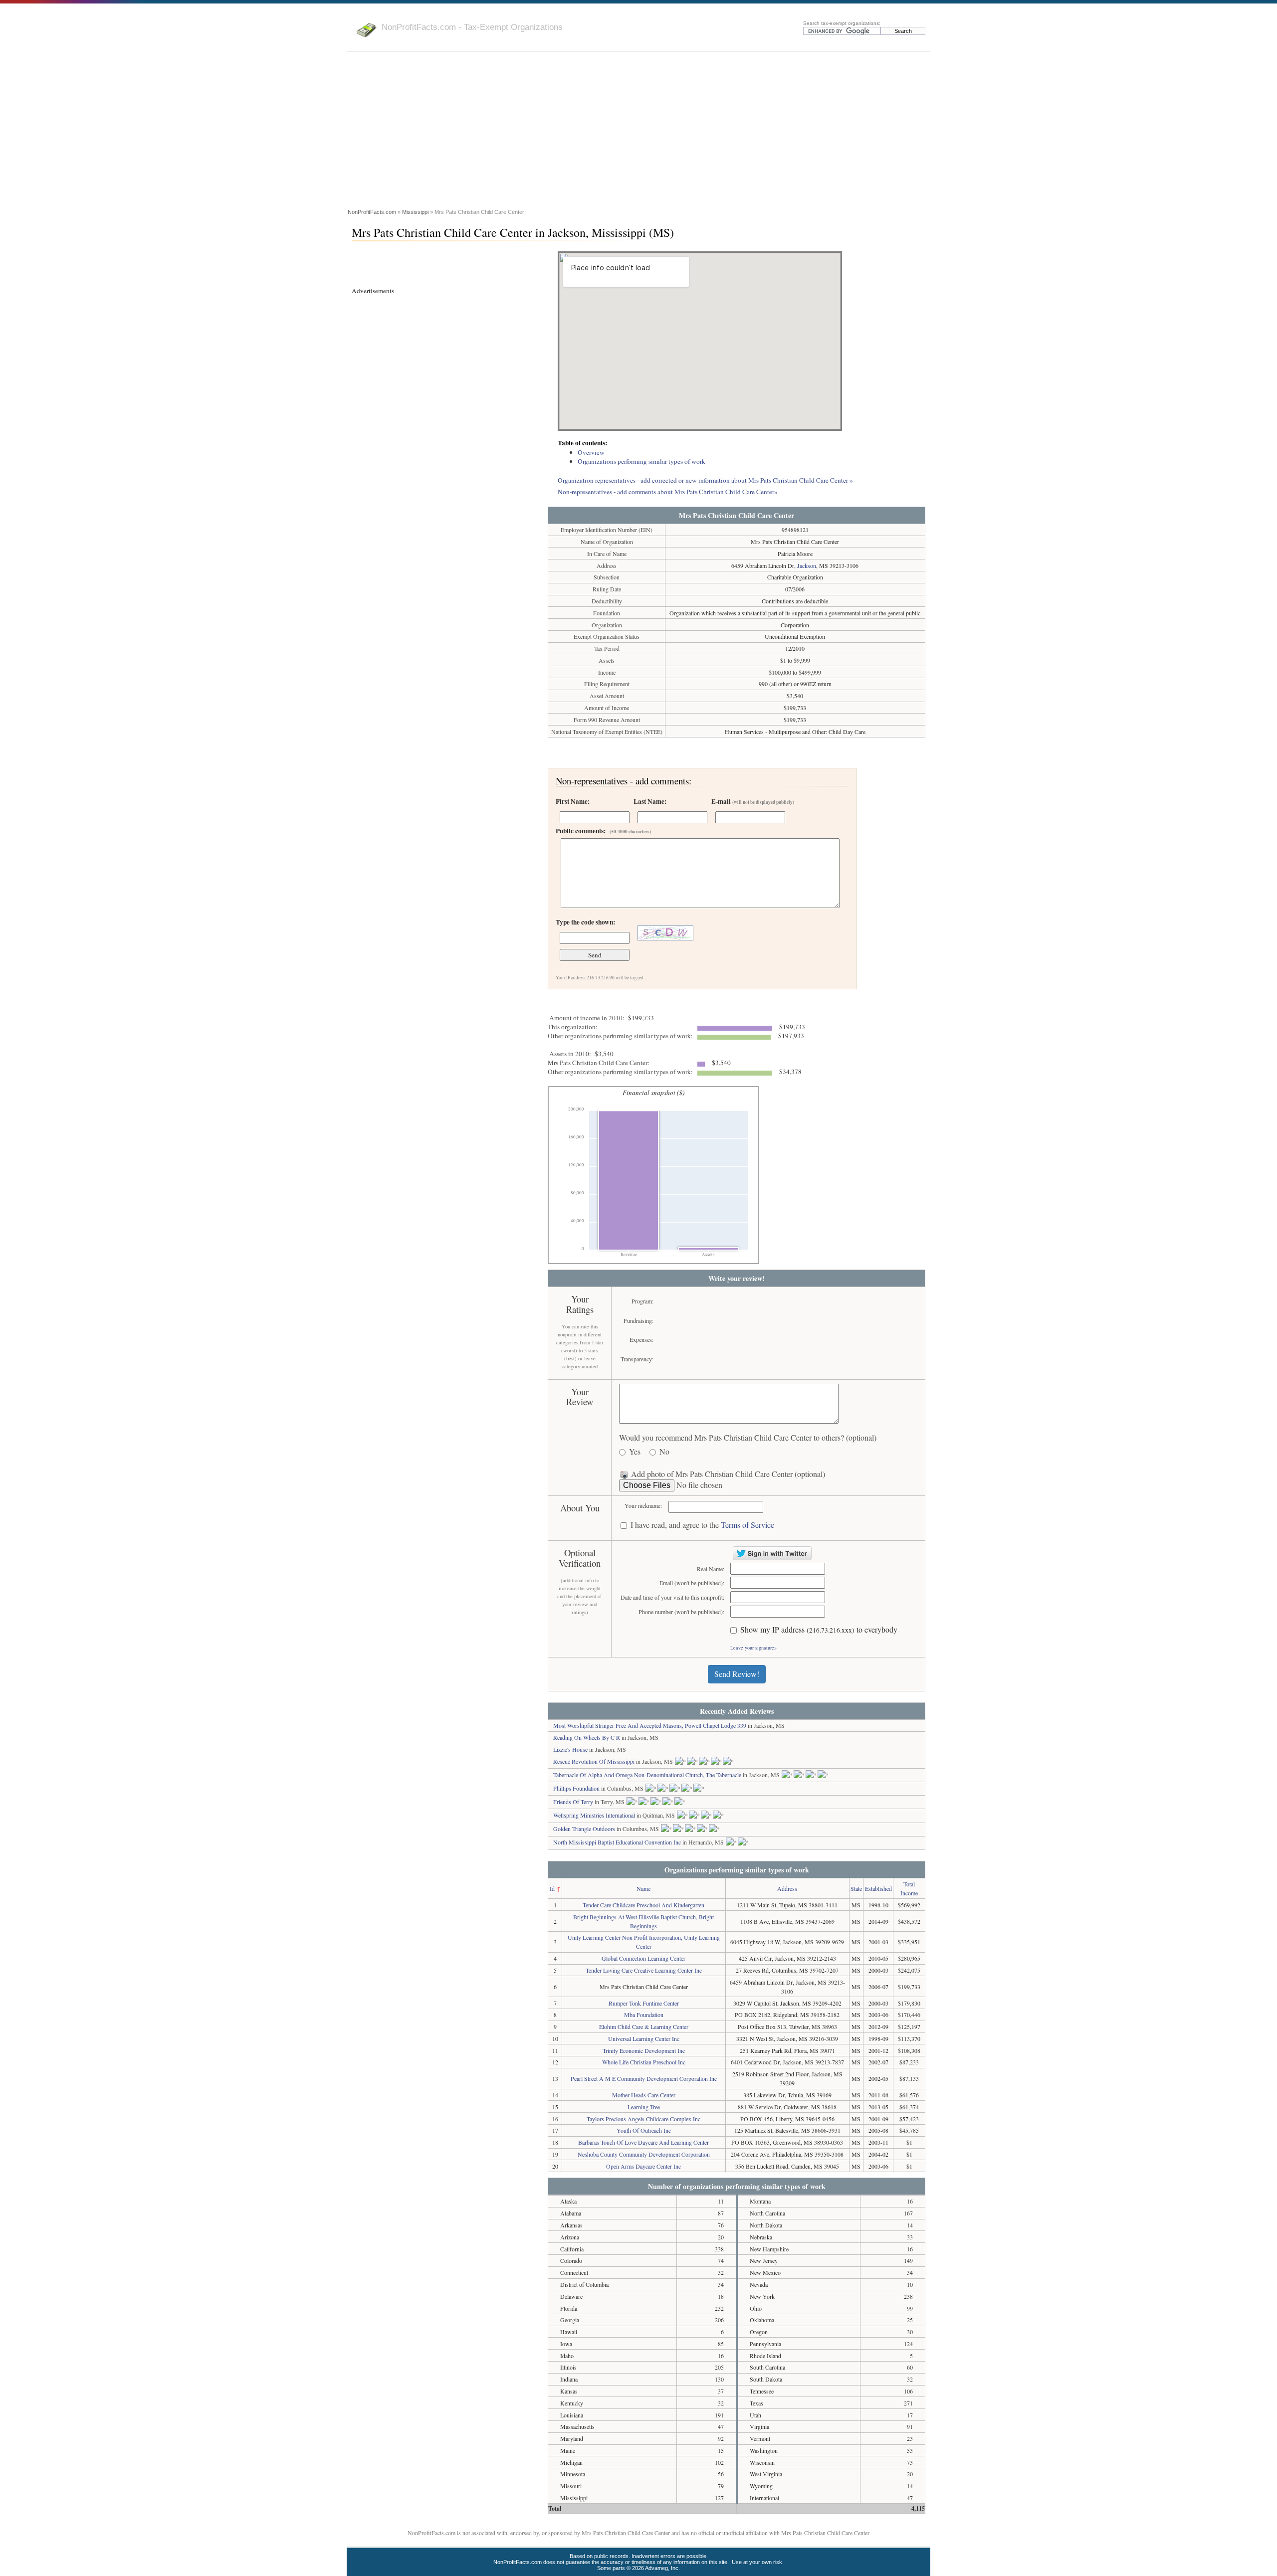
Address (787, 1888)
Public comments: (603, 831)
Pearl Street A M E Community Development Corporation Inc (644, 2078)
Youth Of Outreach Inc (644, 2130)
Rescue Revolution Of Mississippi (594, 1761)
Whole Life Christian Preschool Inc (644, 2062)
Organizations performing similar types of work (641, 461)
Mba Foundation (644, 2015)
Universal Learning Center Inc (644, 2038)
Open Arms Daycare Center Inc (643, 2166)
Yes (635, 1452)
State (856, 1888)
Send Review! (737, 1674)
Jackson (807, 565)
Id (552, 1888)
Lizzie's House (570, 1749)
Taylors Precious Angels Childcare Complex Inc (643, 2119)
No (664, 1452)
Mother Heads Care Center (644, 2095)
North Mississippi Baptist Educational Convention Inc (617, 1842)
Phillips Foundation (576, 1788)
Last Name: (650, 801)
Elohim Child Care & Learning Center (644, 2026)
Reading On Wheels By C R (587, 1737)
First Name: (573, 801)
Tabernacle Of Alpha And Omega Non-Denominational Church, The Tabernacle (647, 1775)
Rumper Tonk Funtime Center (644, 2003)
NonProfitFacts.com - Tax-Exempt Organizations (472, 27)
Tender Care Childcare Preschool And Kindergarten (643, 1905)
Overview (591, 452)
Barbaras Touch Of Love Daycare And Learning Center (643, 2142)
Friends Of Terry (573, 1802)
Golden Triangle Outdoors (584, 1829)
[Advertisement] (638, 132)
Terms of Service (747, 1525)
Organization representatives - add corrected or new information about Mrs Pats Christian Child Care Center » (705, 480)
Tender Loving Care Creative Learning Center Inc (644, 1970)
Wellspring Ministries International (594, 1815)
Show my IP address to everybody (819, 1630)
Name (643, 1888)
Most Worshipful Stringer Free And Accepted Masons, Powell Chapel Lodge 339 (650, 1725)
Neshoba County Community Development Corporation (644, 2154)
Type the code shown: (585, 922)
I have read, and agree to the (702, 1525)
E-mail (753, 801)
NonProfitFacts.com (372, 212)
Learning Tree (644, 2107)
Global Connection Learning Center (643, 1958)
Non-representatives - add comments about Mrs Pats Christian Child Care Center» (668, 492)
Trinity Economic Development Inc (644, 2050)
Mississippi (415, 212)
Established (878, 1888)
